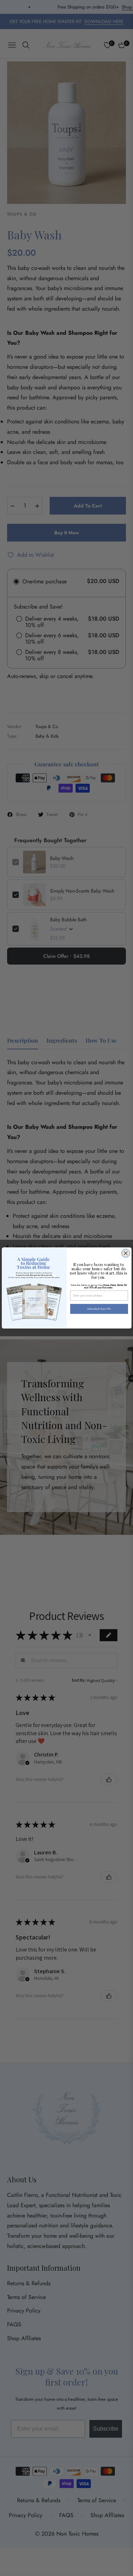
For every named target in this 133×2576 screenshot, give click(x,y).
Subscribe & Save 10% (99, 1309)
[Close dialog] (125, 1253)
